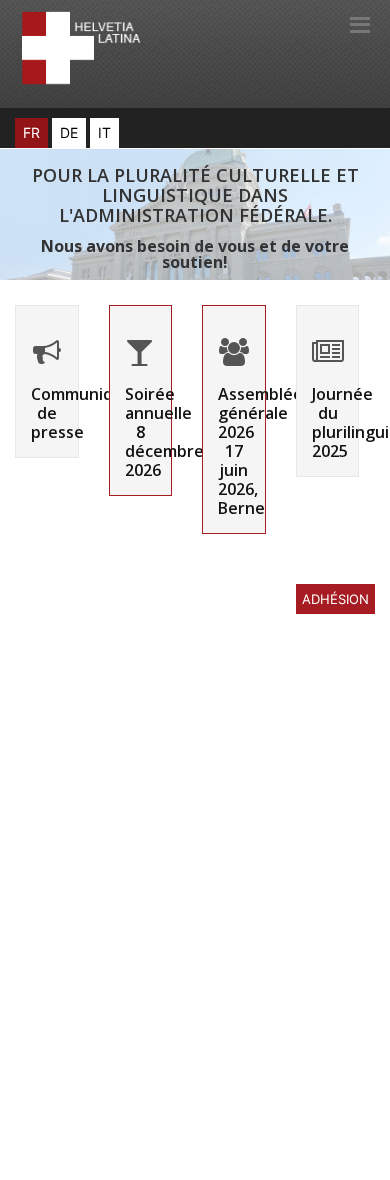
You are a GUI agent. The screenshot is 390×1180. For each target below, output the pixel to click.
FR (31, 132)
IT (104, 132)
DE (69, 132)
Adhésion (335, 599)
